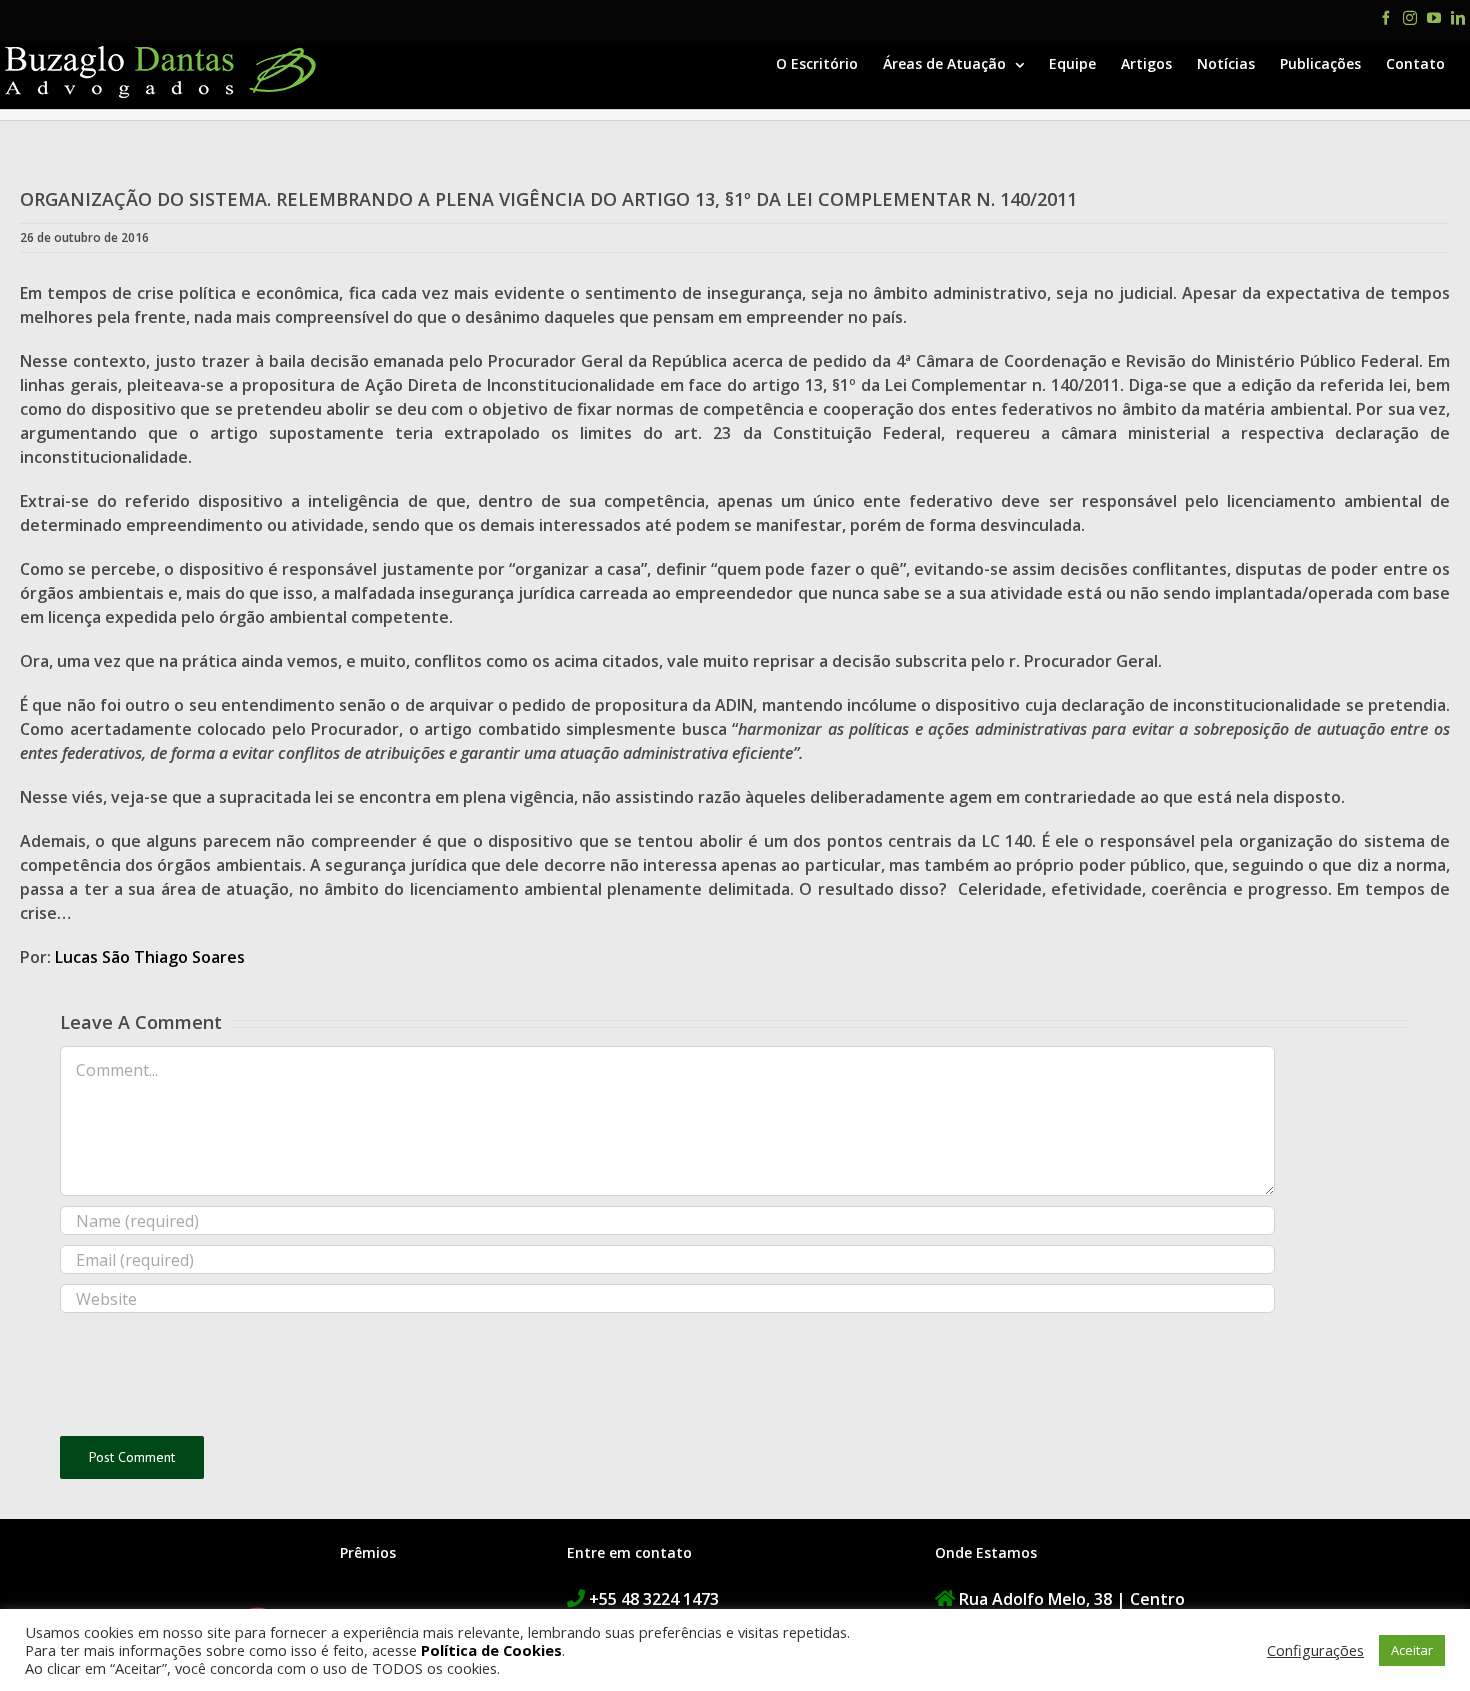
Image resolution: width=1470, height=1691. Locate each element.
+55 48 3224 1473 (654, 1599)
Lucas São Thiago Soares (150, 957)
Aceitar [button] (1412, 1650)
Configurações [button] (1315, 1650)
